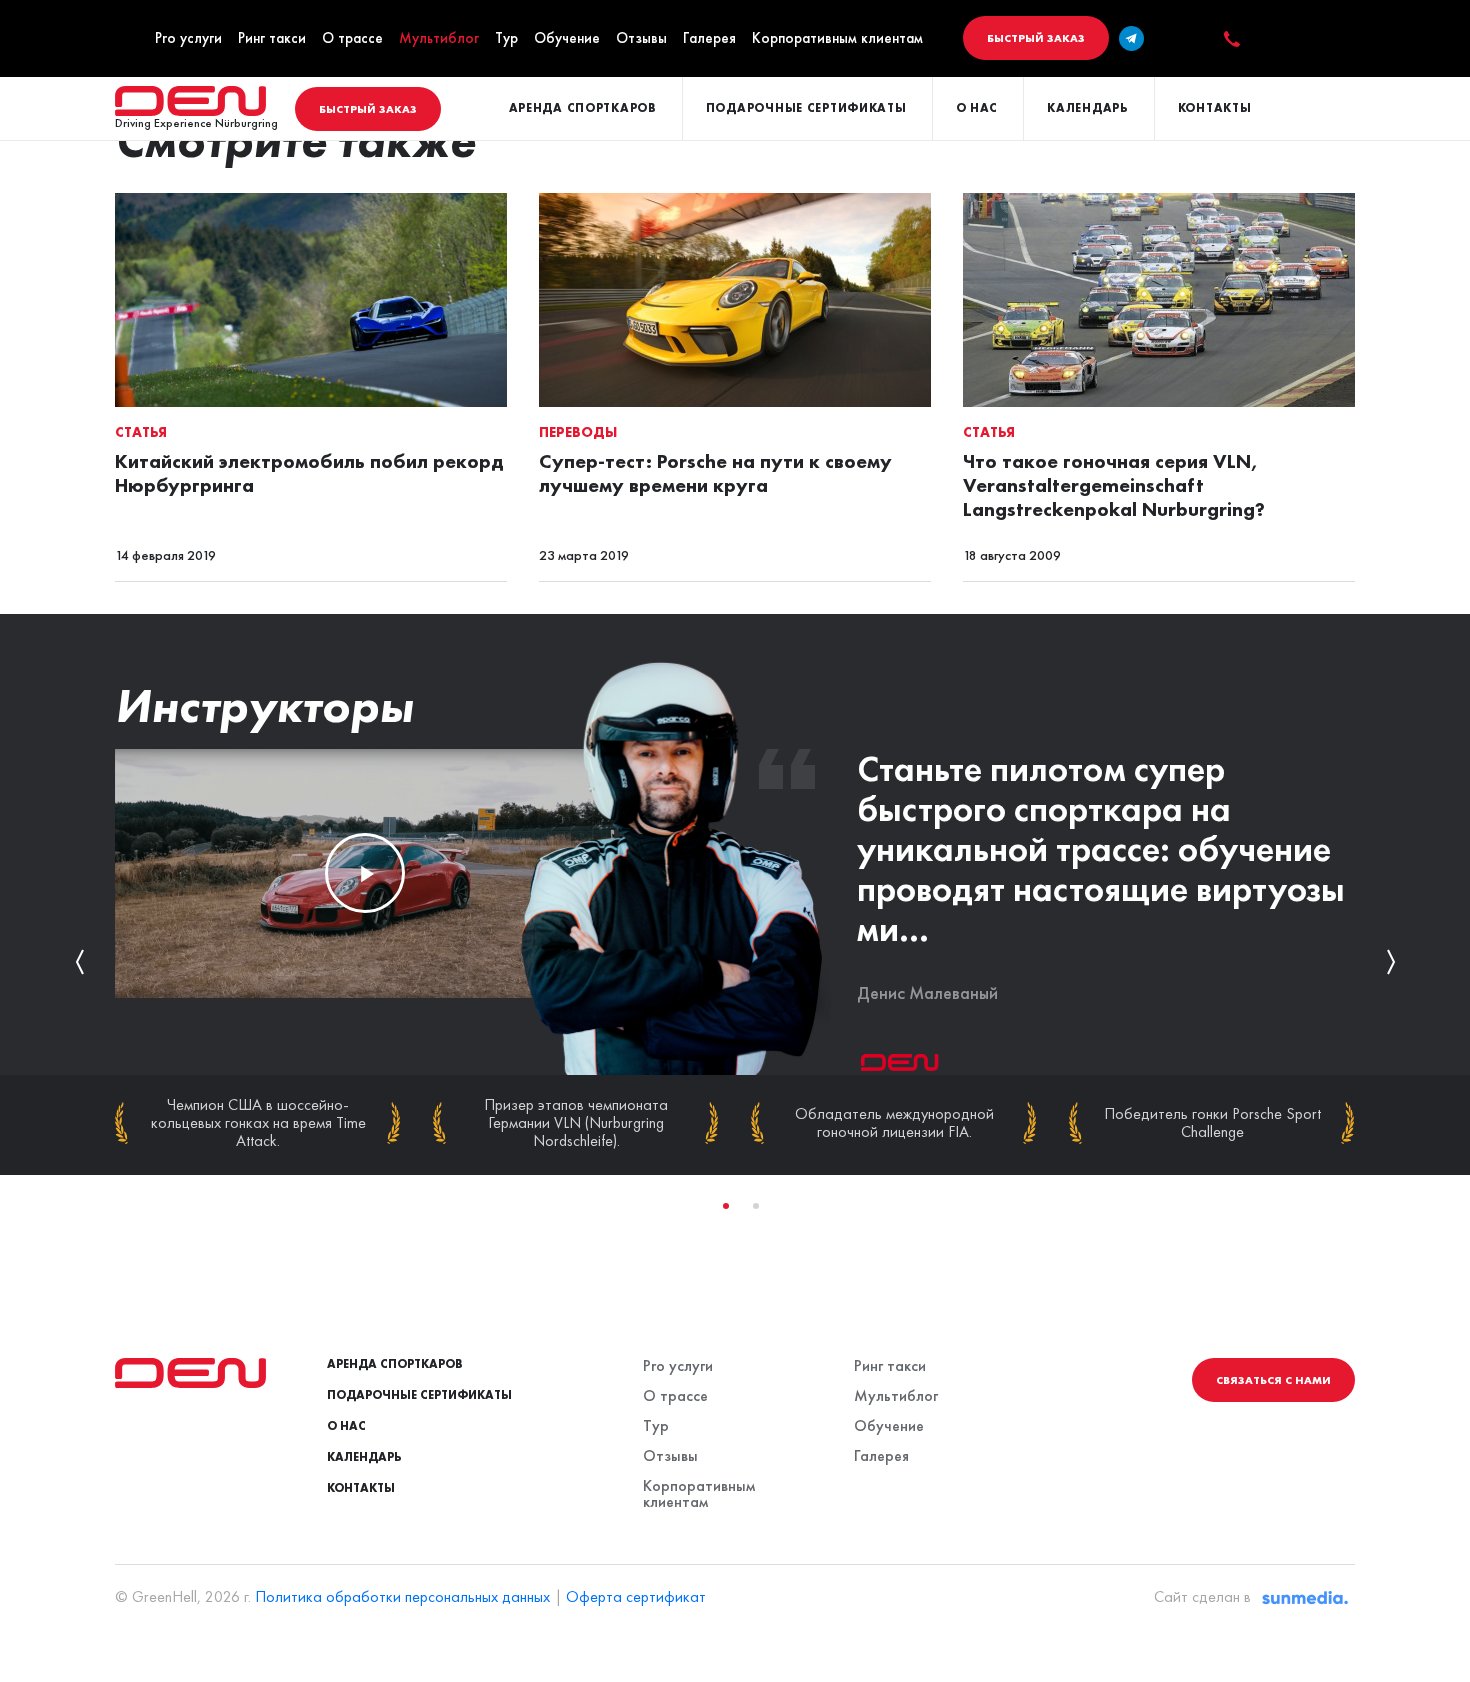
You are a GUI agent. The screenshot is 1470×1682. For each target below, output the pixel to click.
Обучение (567, 38)
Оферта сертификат (636, 1596)
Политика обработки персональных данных (402, 1596)
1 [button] (726, 1206)
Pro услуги (188, 38)
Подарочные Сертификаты (806, 108)
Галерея (709, 38)
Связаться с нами (1273, 1380)
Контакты (1215, 108)
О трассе (352, 38)
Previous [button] (80, 962)
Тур (506, 38)
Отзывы (641, 38)
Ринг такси (272, 38)
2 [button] (756, 1206)
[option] (735, 962)
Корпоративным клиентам (837, 38)
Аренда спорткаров (583, 108)
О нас (977, 108)
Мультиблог (439, 38)
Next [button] (1390, 962)
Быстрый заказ (1036, 38)
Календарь (1087, 108)
